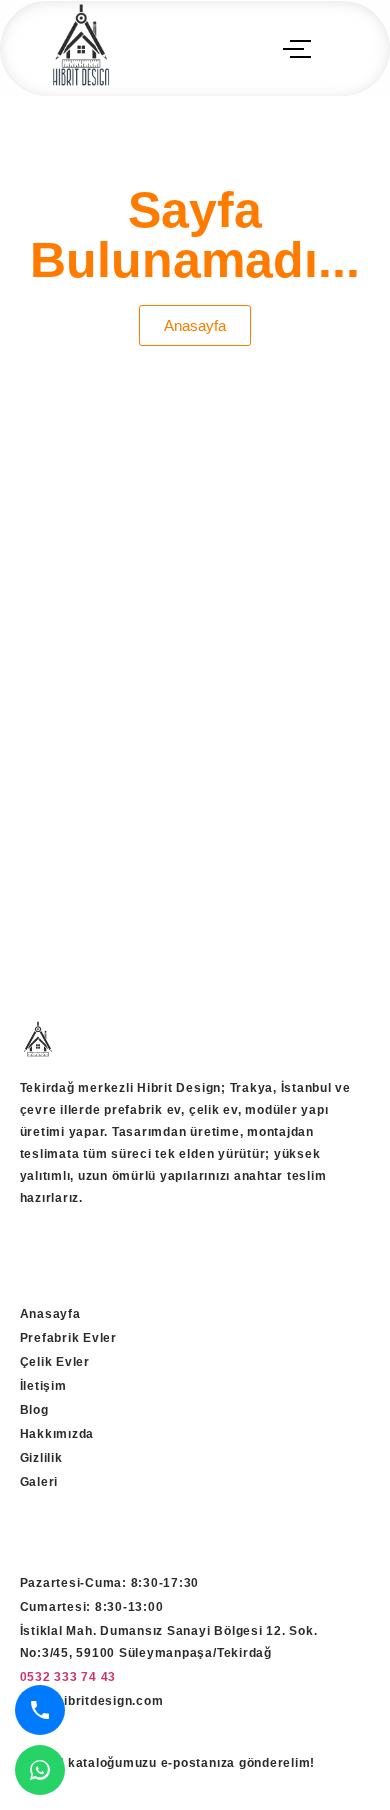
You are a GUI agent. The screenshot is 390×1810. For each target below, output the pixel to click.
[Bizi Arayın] (40, 1710)
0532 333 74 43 (68, 1677)
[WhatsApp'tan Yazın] (40, 1770)
